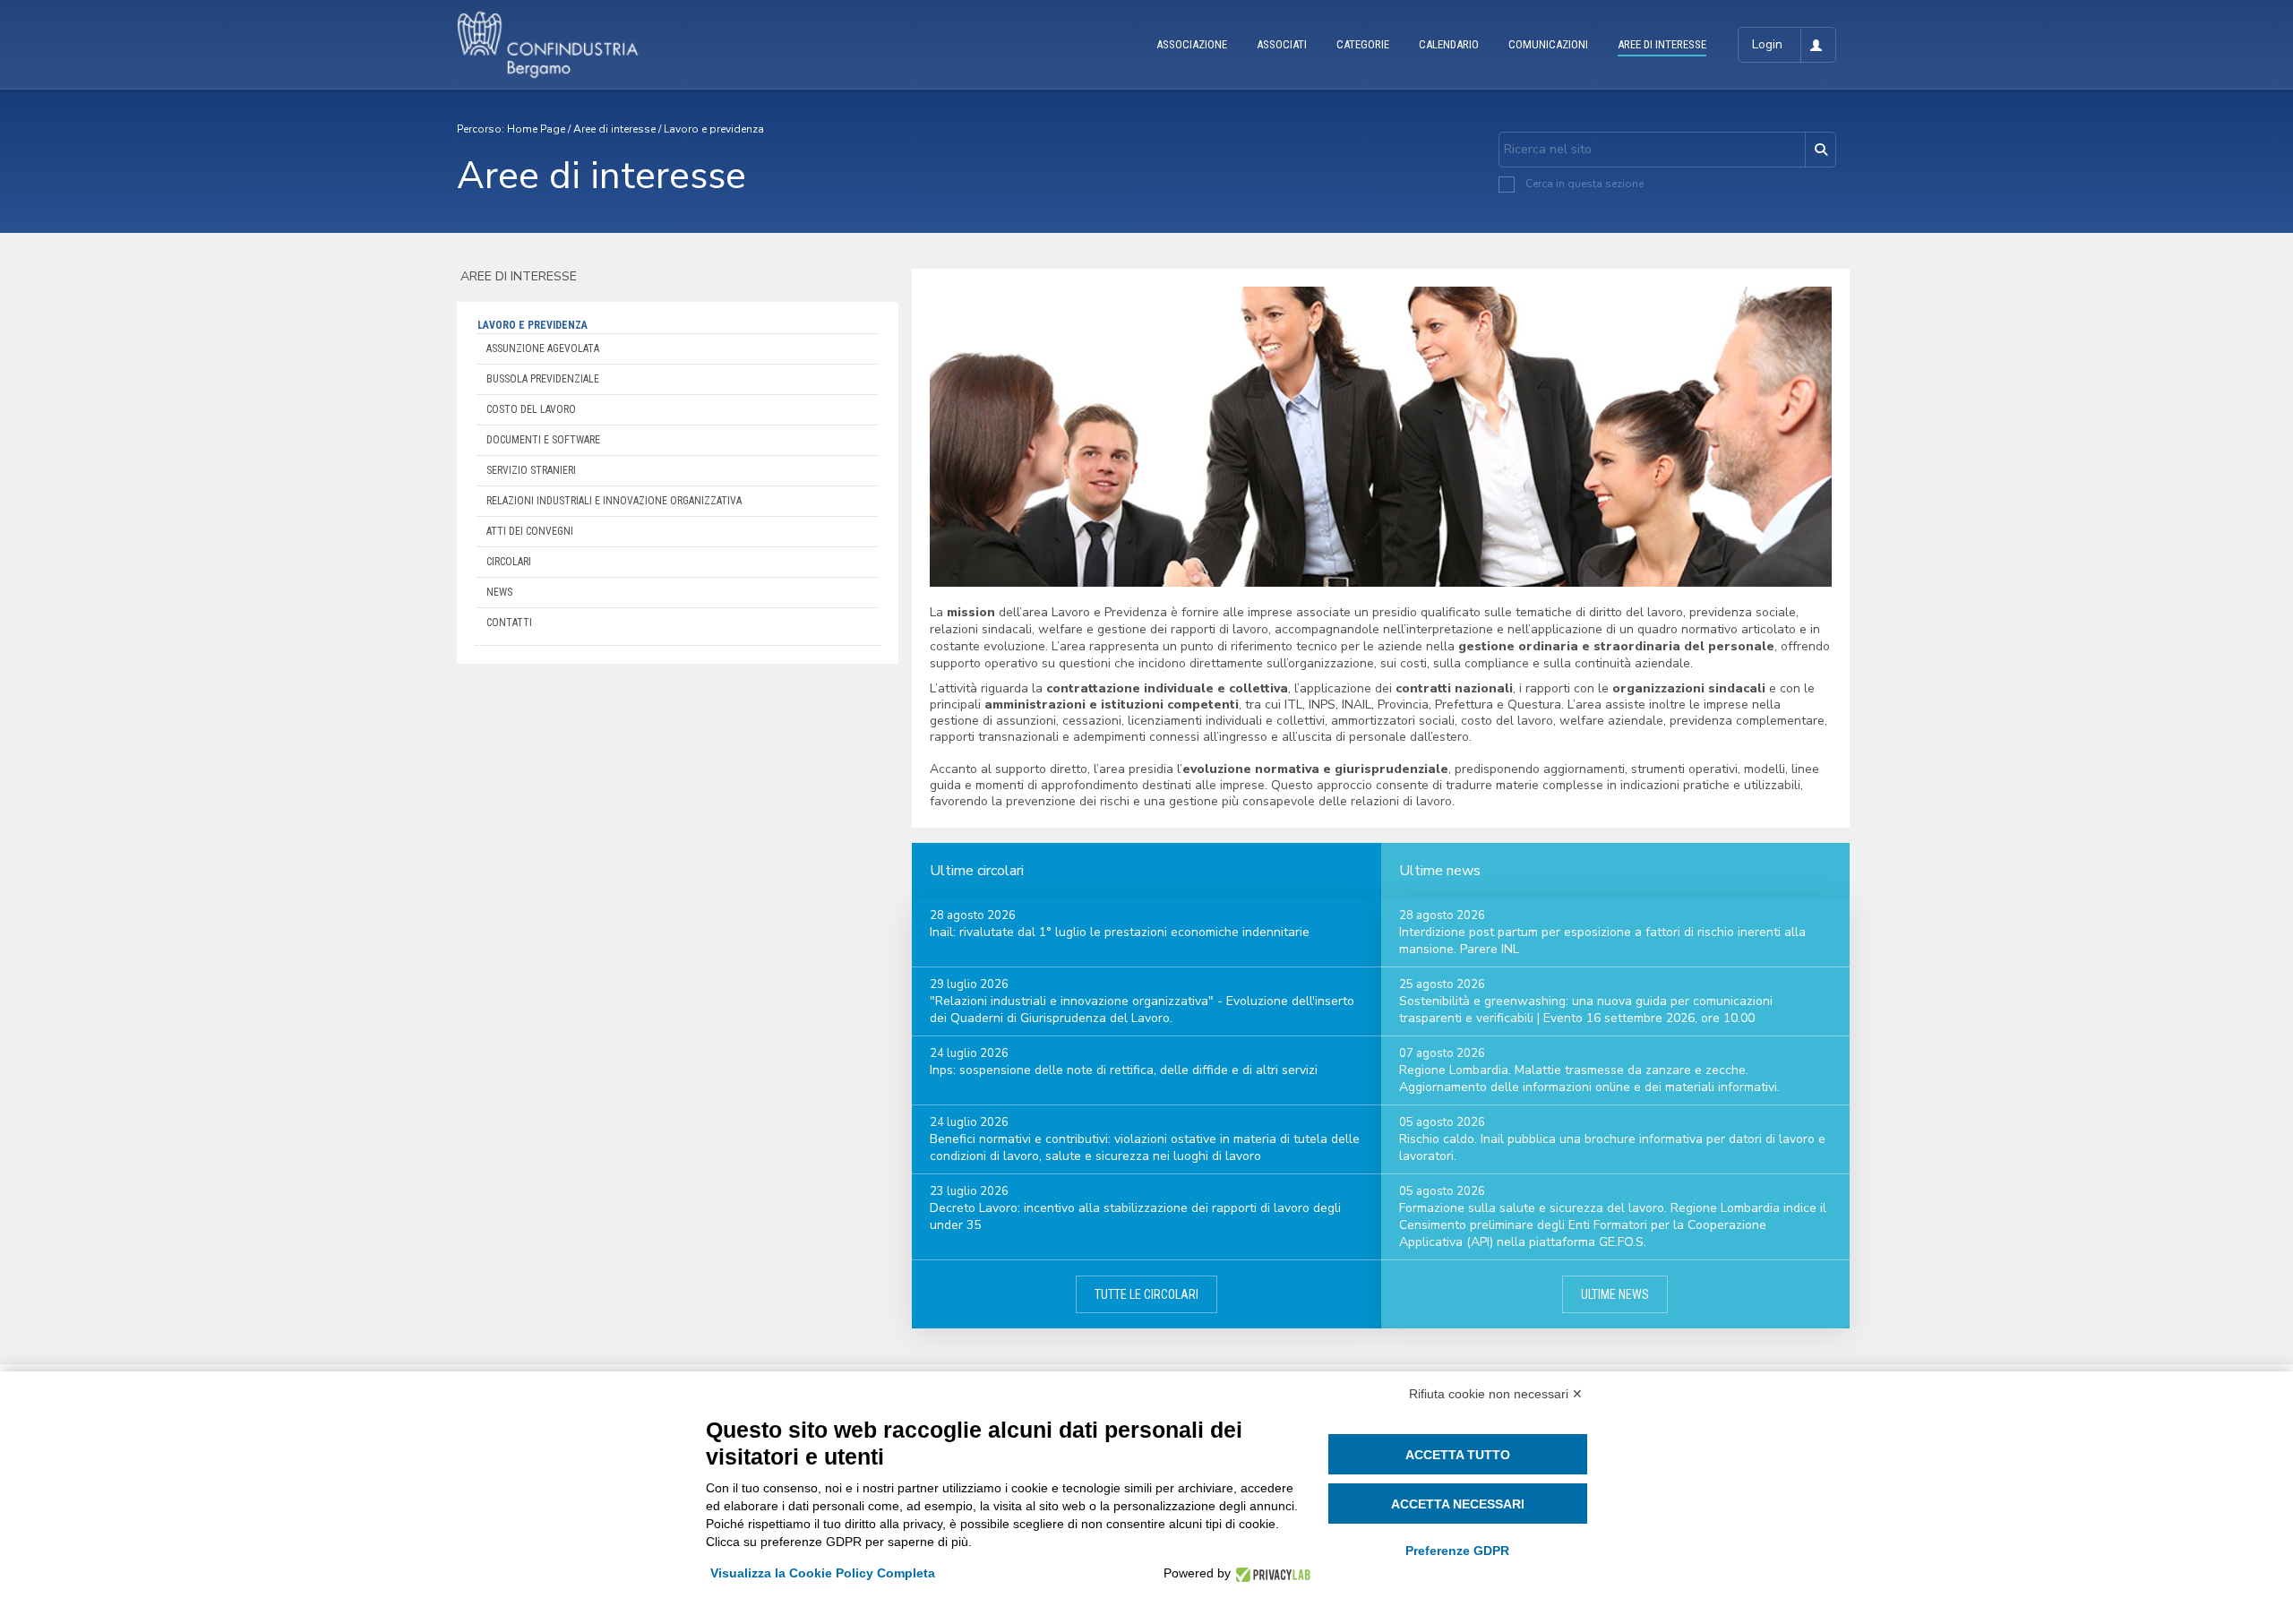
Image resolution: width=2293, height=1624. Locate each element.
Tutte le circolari (1146, 1294)
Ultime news (1615, 1294)
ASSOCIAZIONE (1192, 44)
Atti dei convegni (530, 531)
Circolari (509, 562)
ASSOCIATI (1282, 44)
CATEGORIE (1363, 44)
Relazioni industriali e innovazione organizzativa (614, 501)
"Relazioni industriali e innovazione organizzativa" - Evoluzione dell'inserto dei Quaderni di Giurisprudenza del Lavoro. (1142, 1010)
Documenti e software (543, 440)
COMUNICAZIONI (1548, 44)
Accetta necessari (1458, 1504)
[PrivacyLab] (1271, 1573)
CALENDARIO (1449, 44)
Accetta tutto (1458, 1455)
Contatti (509, 623)
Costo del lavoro (531, 409)
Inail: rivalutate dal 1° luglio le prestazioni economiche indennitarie (1120, 932)
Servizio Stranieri (531, 470)
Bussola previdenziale (543, 379)
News (499, 592)
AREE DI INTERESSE (1662, 44)
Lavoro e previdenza (714, 129)
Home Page (536, 129)
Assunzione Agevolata (543, 348)
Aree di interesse (614, 129)
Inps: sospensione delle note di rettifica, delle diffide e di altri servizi (1124, 1070)
